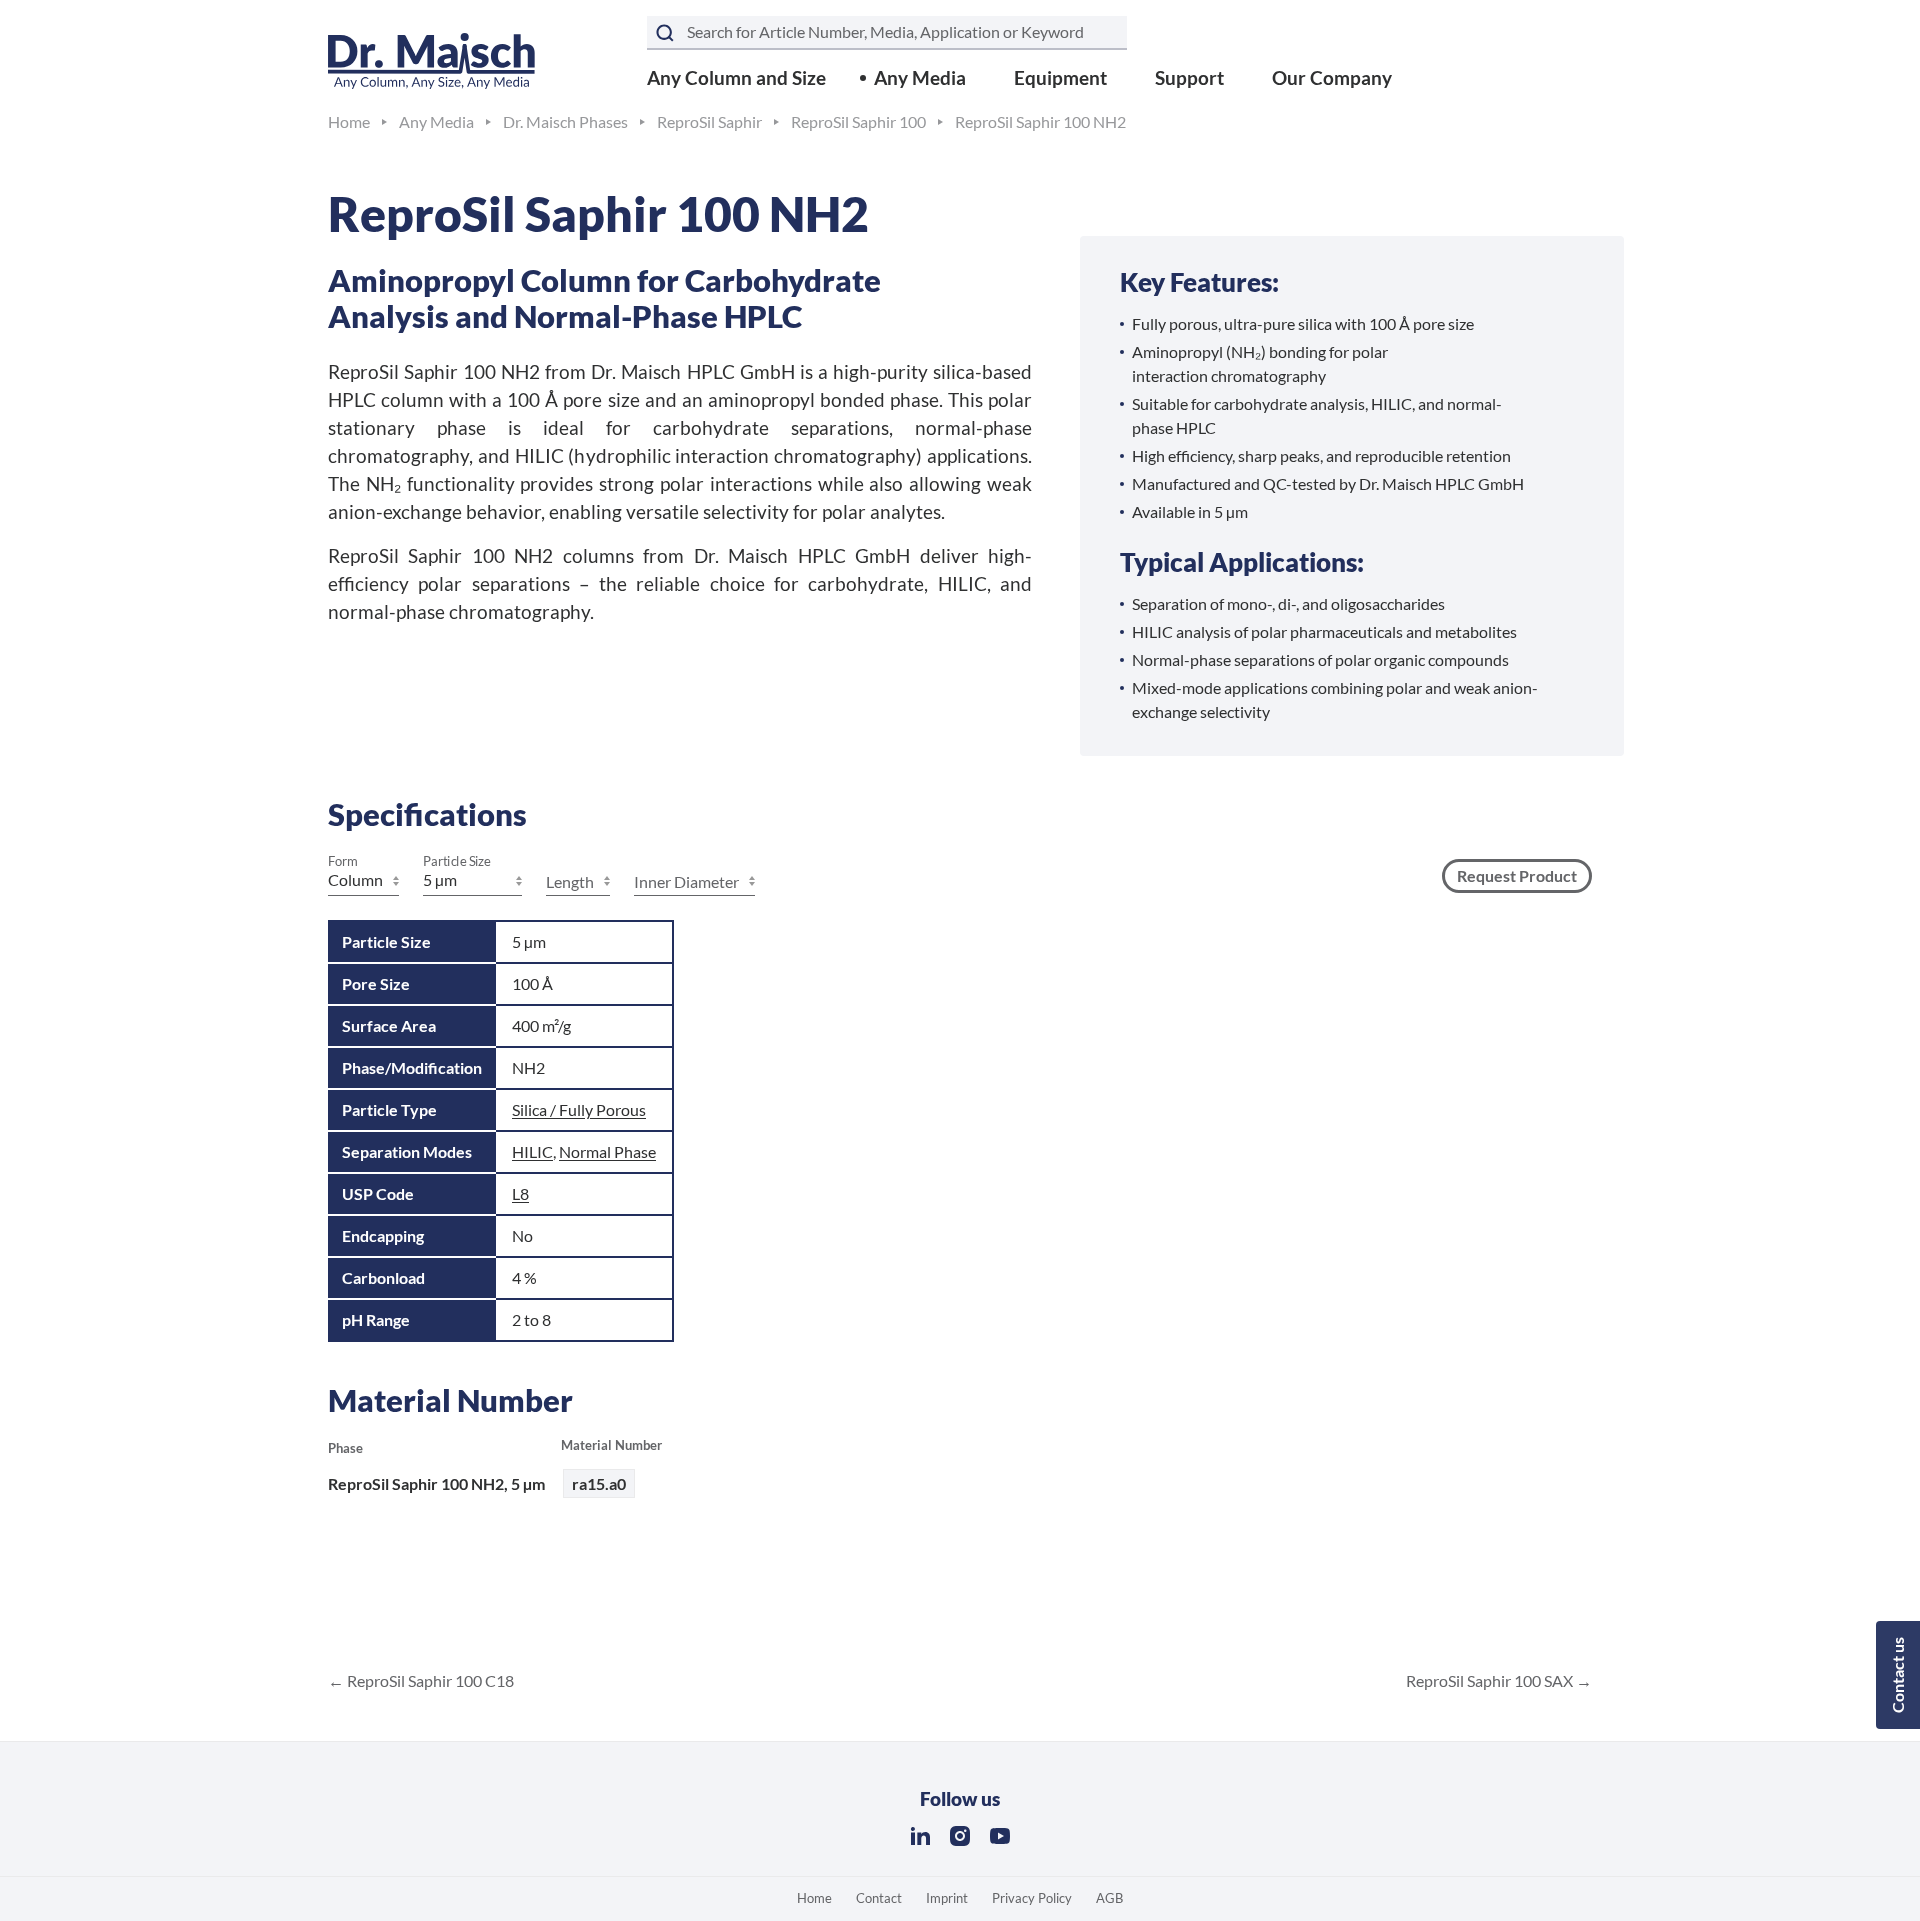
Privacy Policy (1032, 1898)
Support (1189, 77)
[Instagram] (960, 1836)
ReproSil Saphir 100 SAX (1491, 1680)
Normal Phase (607, 1151)
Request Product (1517, 875)
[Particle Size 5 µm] (472, 882)
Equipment (1060, 77)
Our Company (1332, 77)
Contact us (1897, 1675)
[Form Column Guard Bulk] (363, 882)
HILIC (532, 1151)
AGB (1109, 1898)
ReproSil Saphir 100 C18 (429, 1680)
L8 (520, 1193)
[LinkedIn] (920, 1836)
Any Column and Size (736, 77)
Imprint (947, 1898)
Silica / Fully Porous (579, 1109)
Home (814, 1898)
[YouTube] (1000, 1836)
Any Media (920, 77)
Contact (879, 1898)
